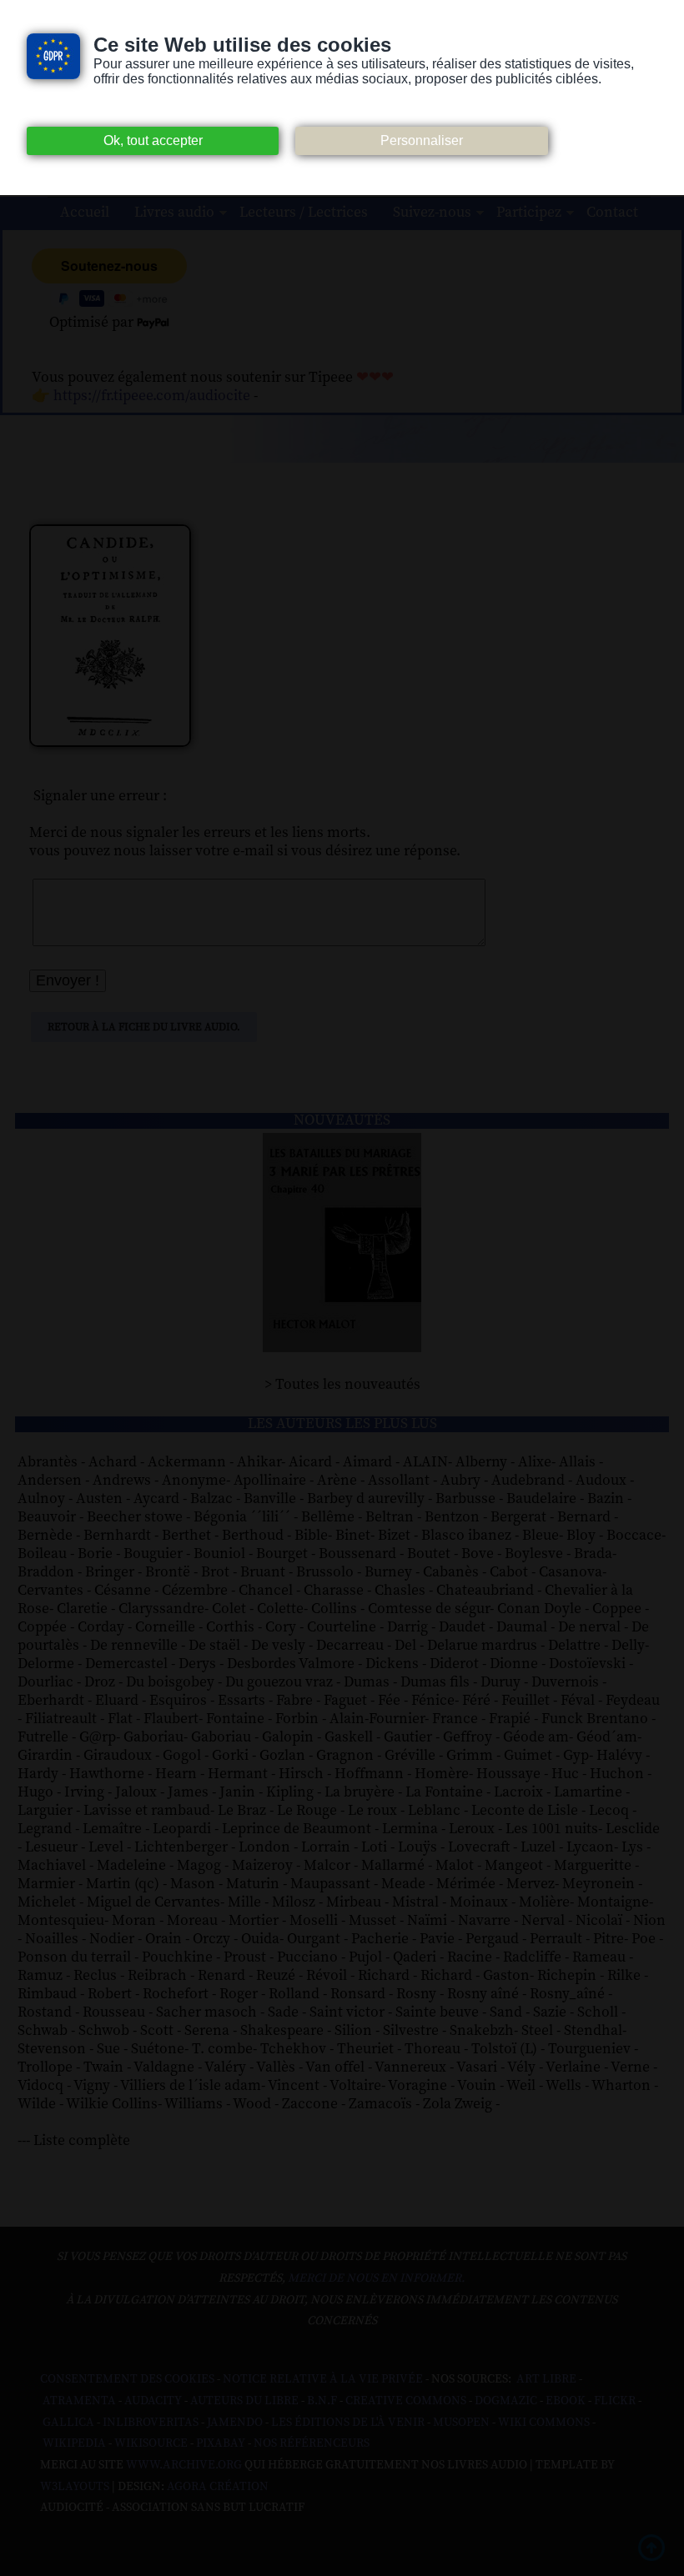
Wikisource (151, 2443)
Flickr (615, 2401)
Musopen (461, 2423)
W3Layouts (75, 2487)
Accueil (85, 213)
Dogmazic (506, 2401)
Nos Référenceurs (312, 2443)
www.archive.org (184, 2465)
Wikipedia (74, 2443)
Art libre (546, 2379)
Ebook (566, 2401)
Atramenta (79, 2401)
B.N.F (322, 2401)
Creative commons (406, 2401)
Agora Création (218, 2487)
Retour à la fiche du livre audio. (144, 1027)
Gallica (68, 2423)
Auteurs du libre (244, 2401)
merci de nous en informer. (376, 2278)
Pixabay (221, 2443)
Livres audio (174, 213)
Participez (529, 213)
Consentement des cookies (127, 2379)
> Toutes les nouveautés (342, 1385)
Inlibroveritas (151, 2423)
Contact (612, 213)
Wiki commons (544, 2423)
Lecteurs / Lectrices (304, 213)
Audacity (153, 2401)
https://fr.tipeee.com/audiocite (152, 396)
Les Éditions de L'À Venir (348, 2423)
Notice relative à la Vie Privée (324, 2379)
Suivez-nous (432, 213)
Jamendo (235, 2423)
